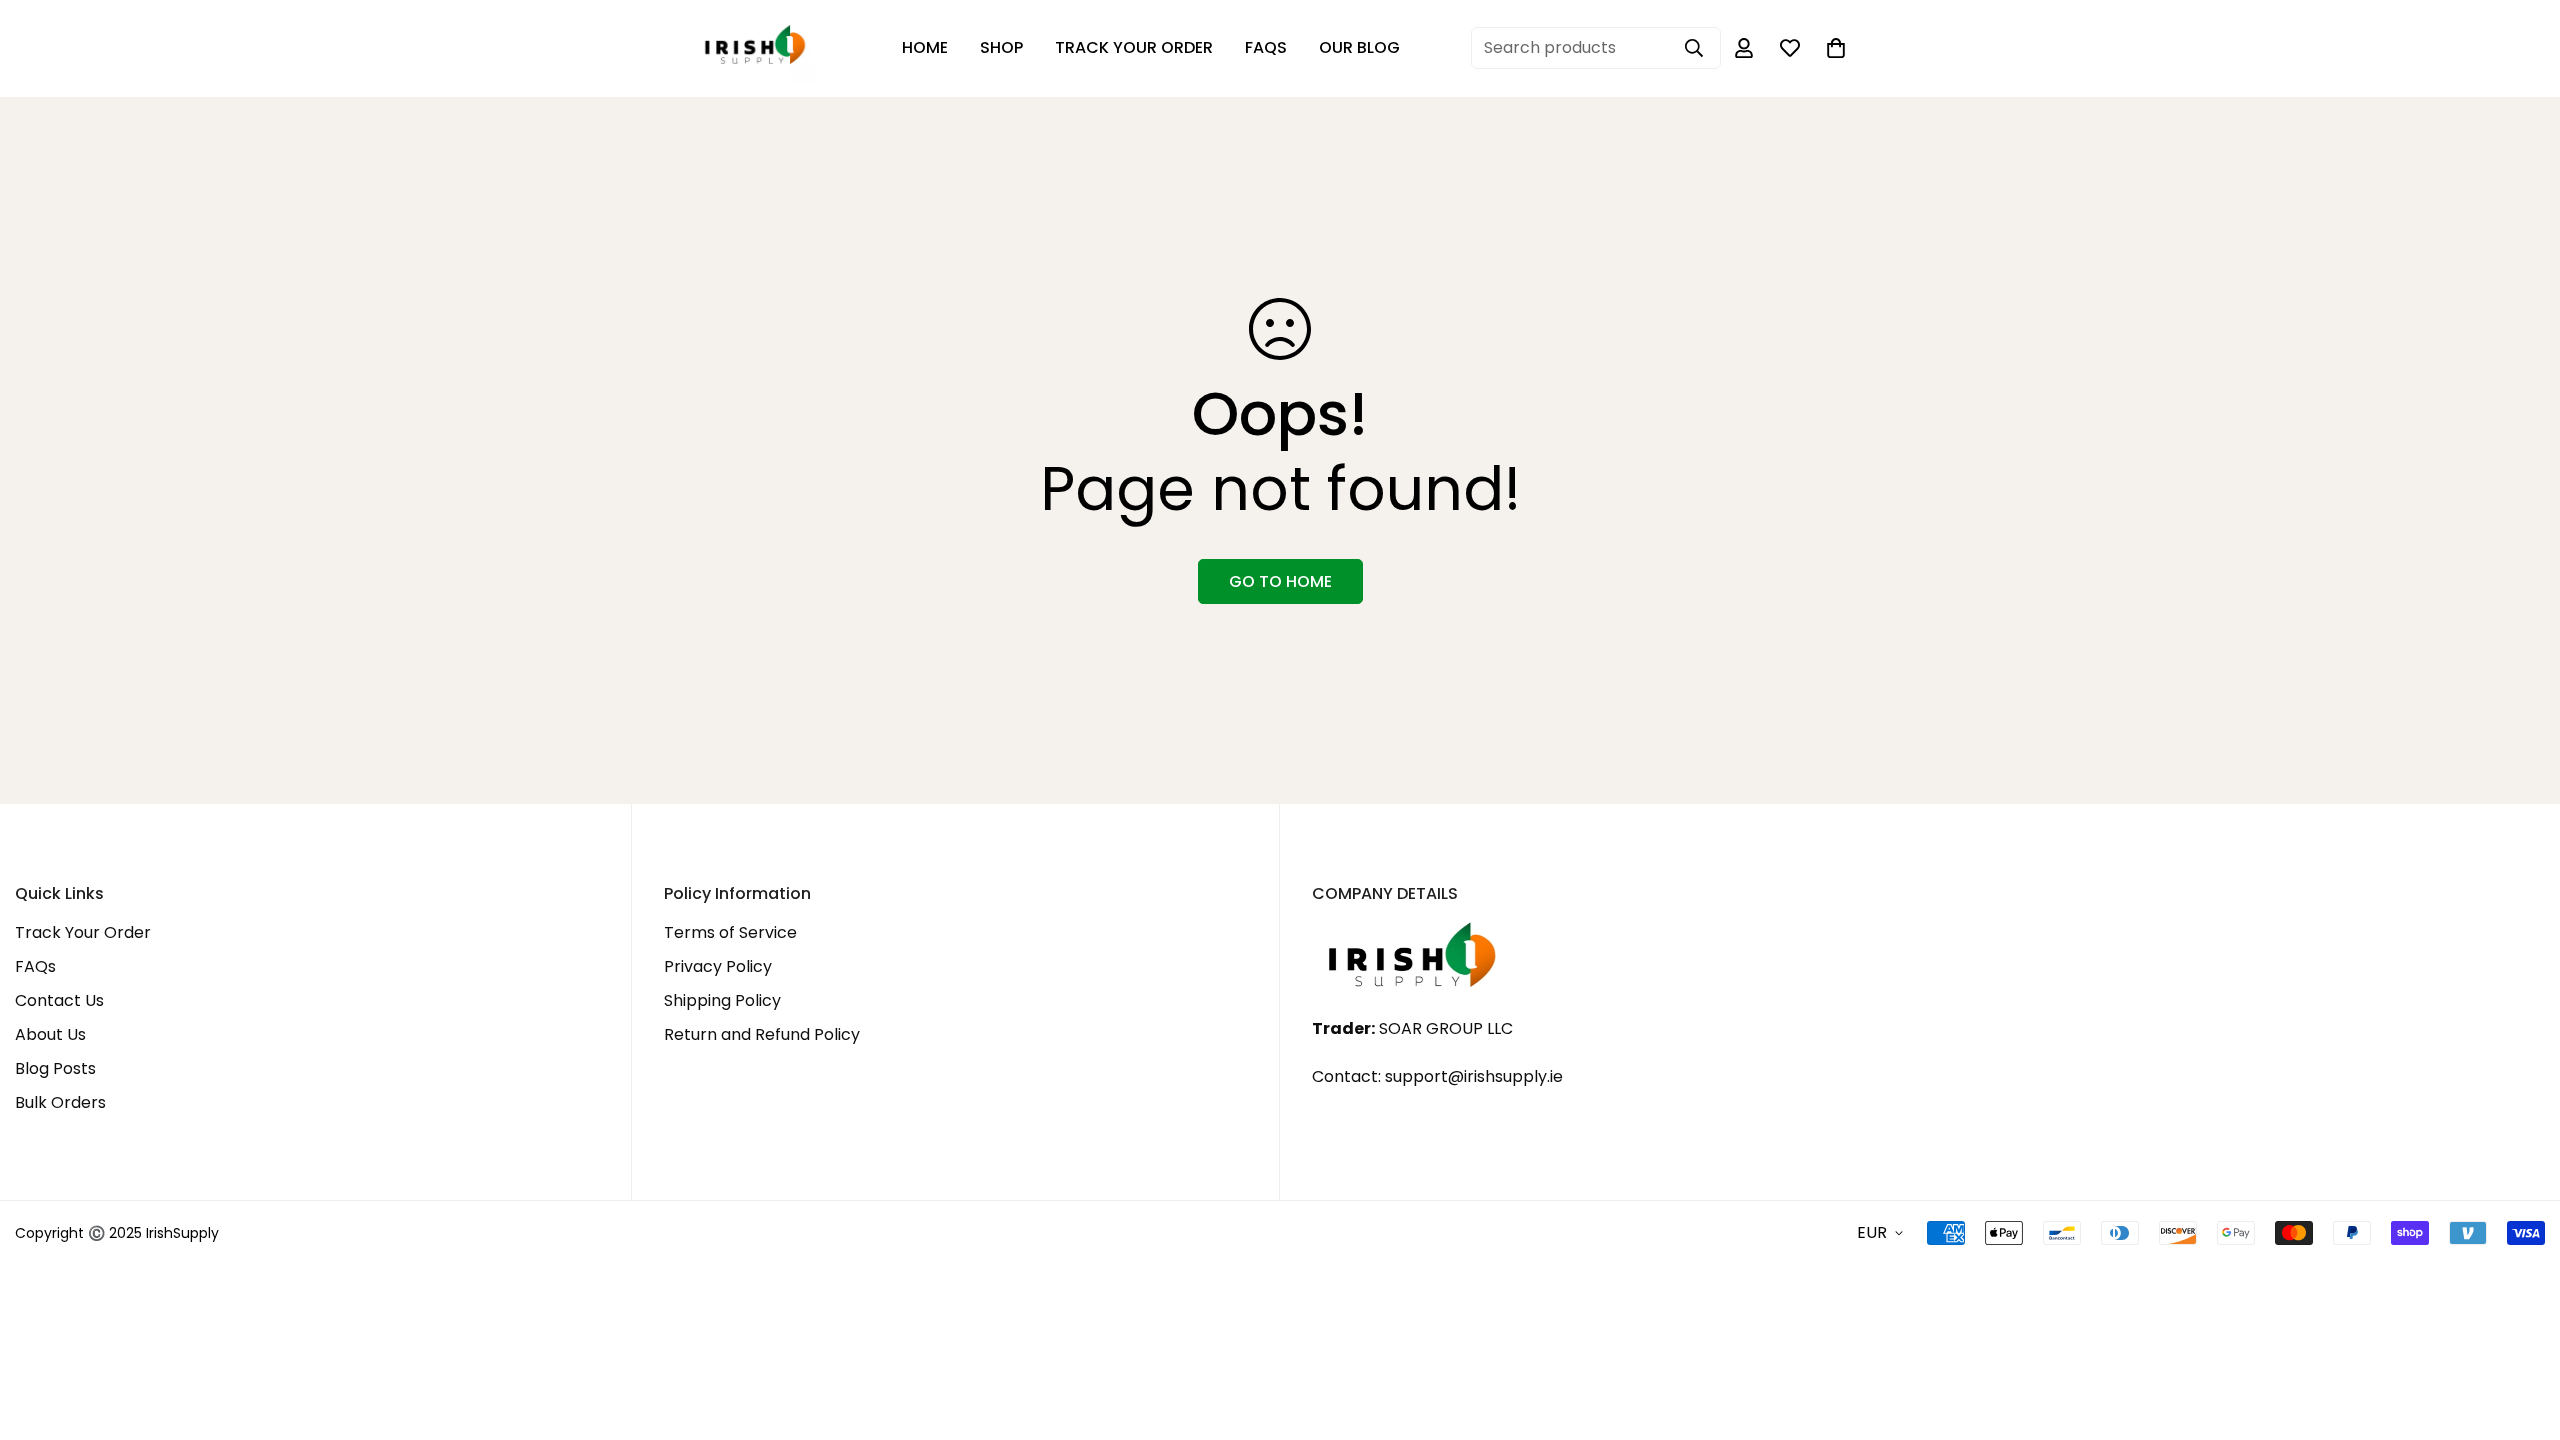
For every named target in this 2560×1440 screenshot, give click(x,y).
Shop (1001, 47)
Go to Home (1280, 581)
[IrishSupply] (755, 48)
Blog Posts (55, 1068)
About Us (50, 1034)
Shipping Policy (722, 1000)
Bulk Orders (60, 1102)
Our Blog (1359, 47)
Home (925, 47)
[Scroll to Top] (2521, 1331)
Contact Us (59, 1000)
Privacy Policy (718, 966)
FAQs (1266, 47)
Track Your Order (1134, 47)
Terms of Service (730, 932)
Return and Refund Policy (762, 1034)
